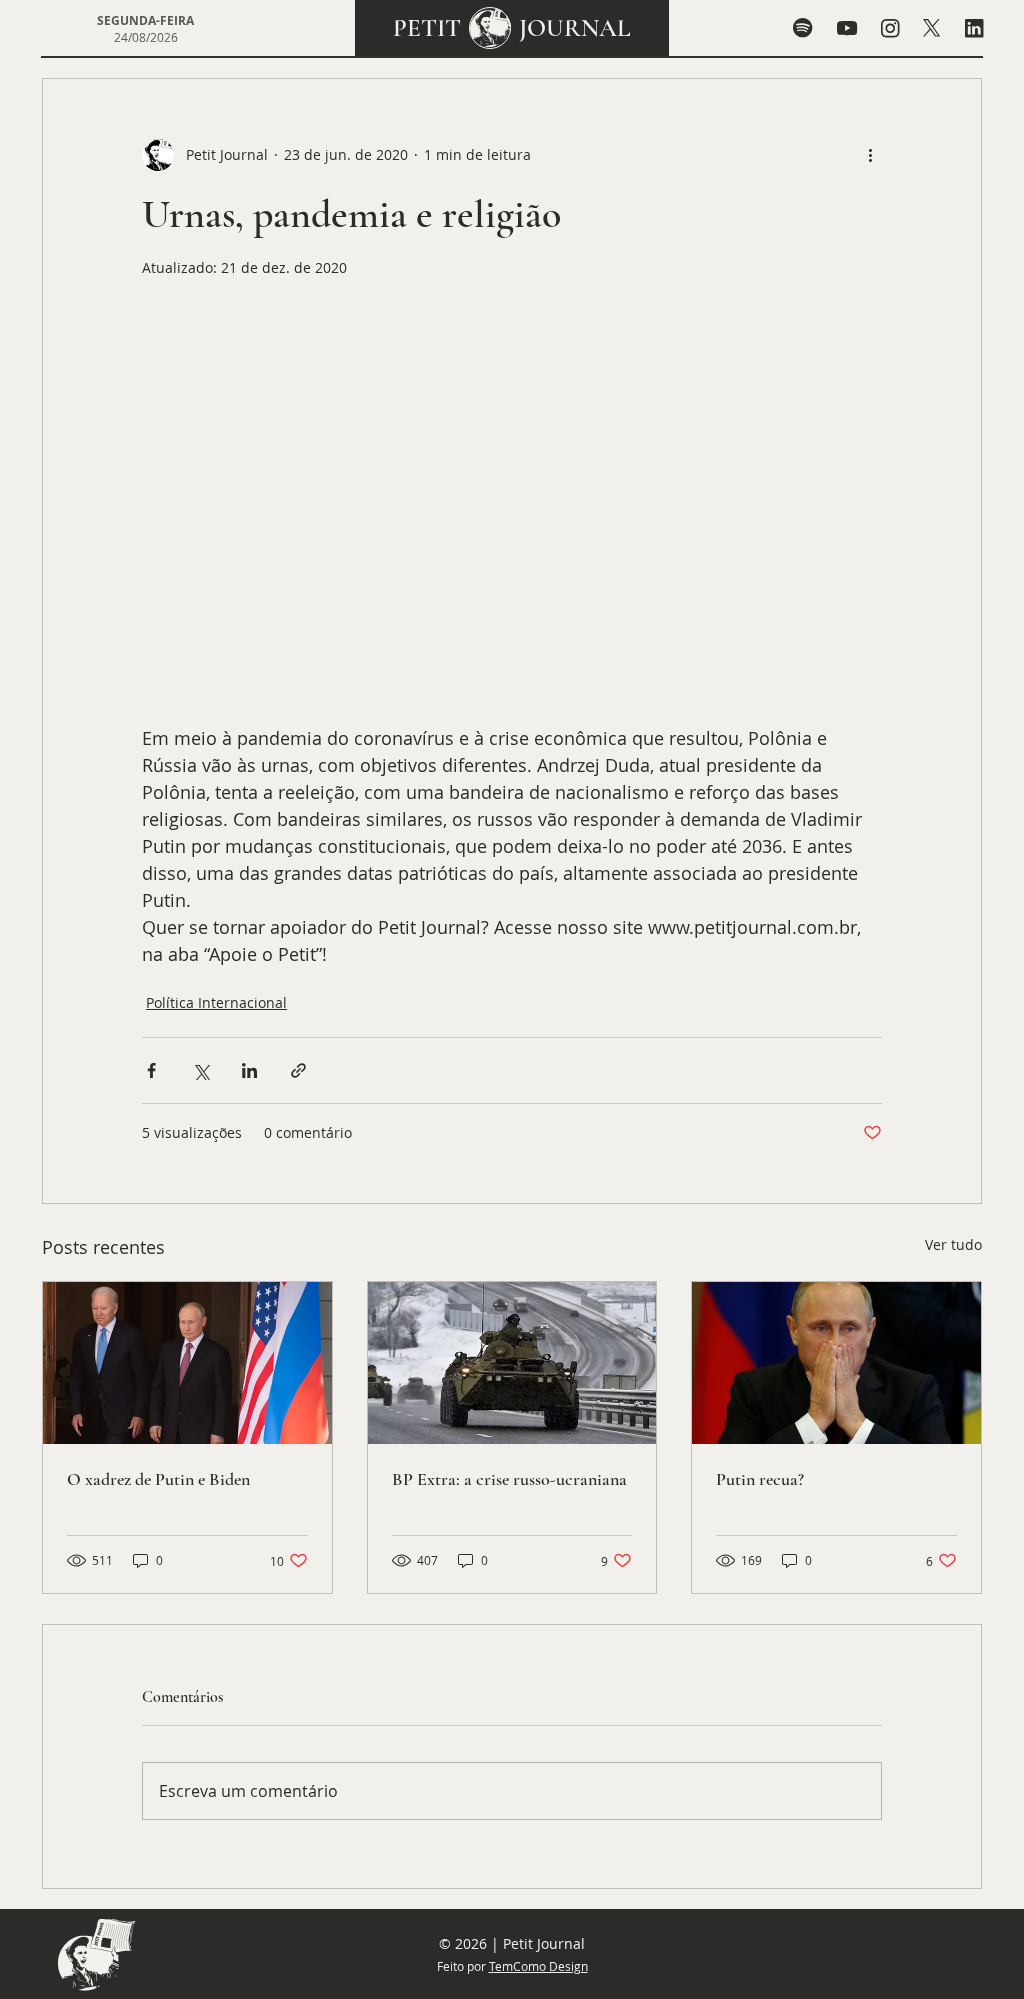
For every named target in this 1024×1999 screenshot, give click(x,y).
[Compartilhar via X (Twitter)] (200, 1070)
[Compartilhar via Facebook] (151, 1070)
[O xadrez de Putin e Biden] (187, 1363)
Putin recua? (760, 1479)
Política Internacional (216, 1002)
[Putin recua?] (836, 1363)
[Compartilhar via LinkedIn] (249, 1070)
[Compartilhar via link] (298, 1070)
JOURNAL (575, 28)
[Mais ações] (870, 155)
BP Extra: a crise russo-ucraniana (509, 1479)
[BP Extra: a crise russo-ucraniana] (512, 1363)
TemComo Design (538, 1966)
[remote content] (512, 525)
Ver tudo (953, 1244)
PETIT (427, 28)
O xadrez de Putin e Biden (158, 1479)
